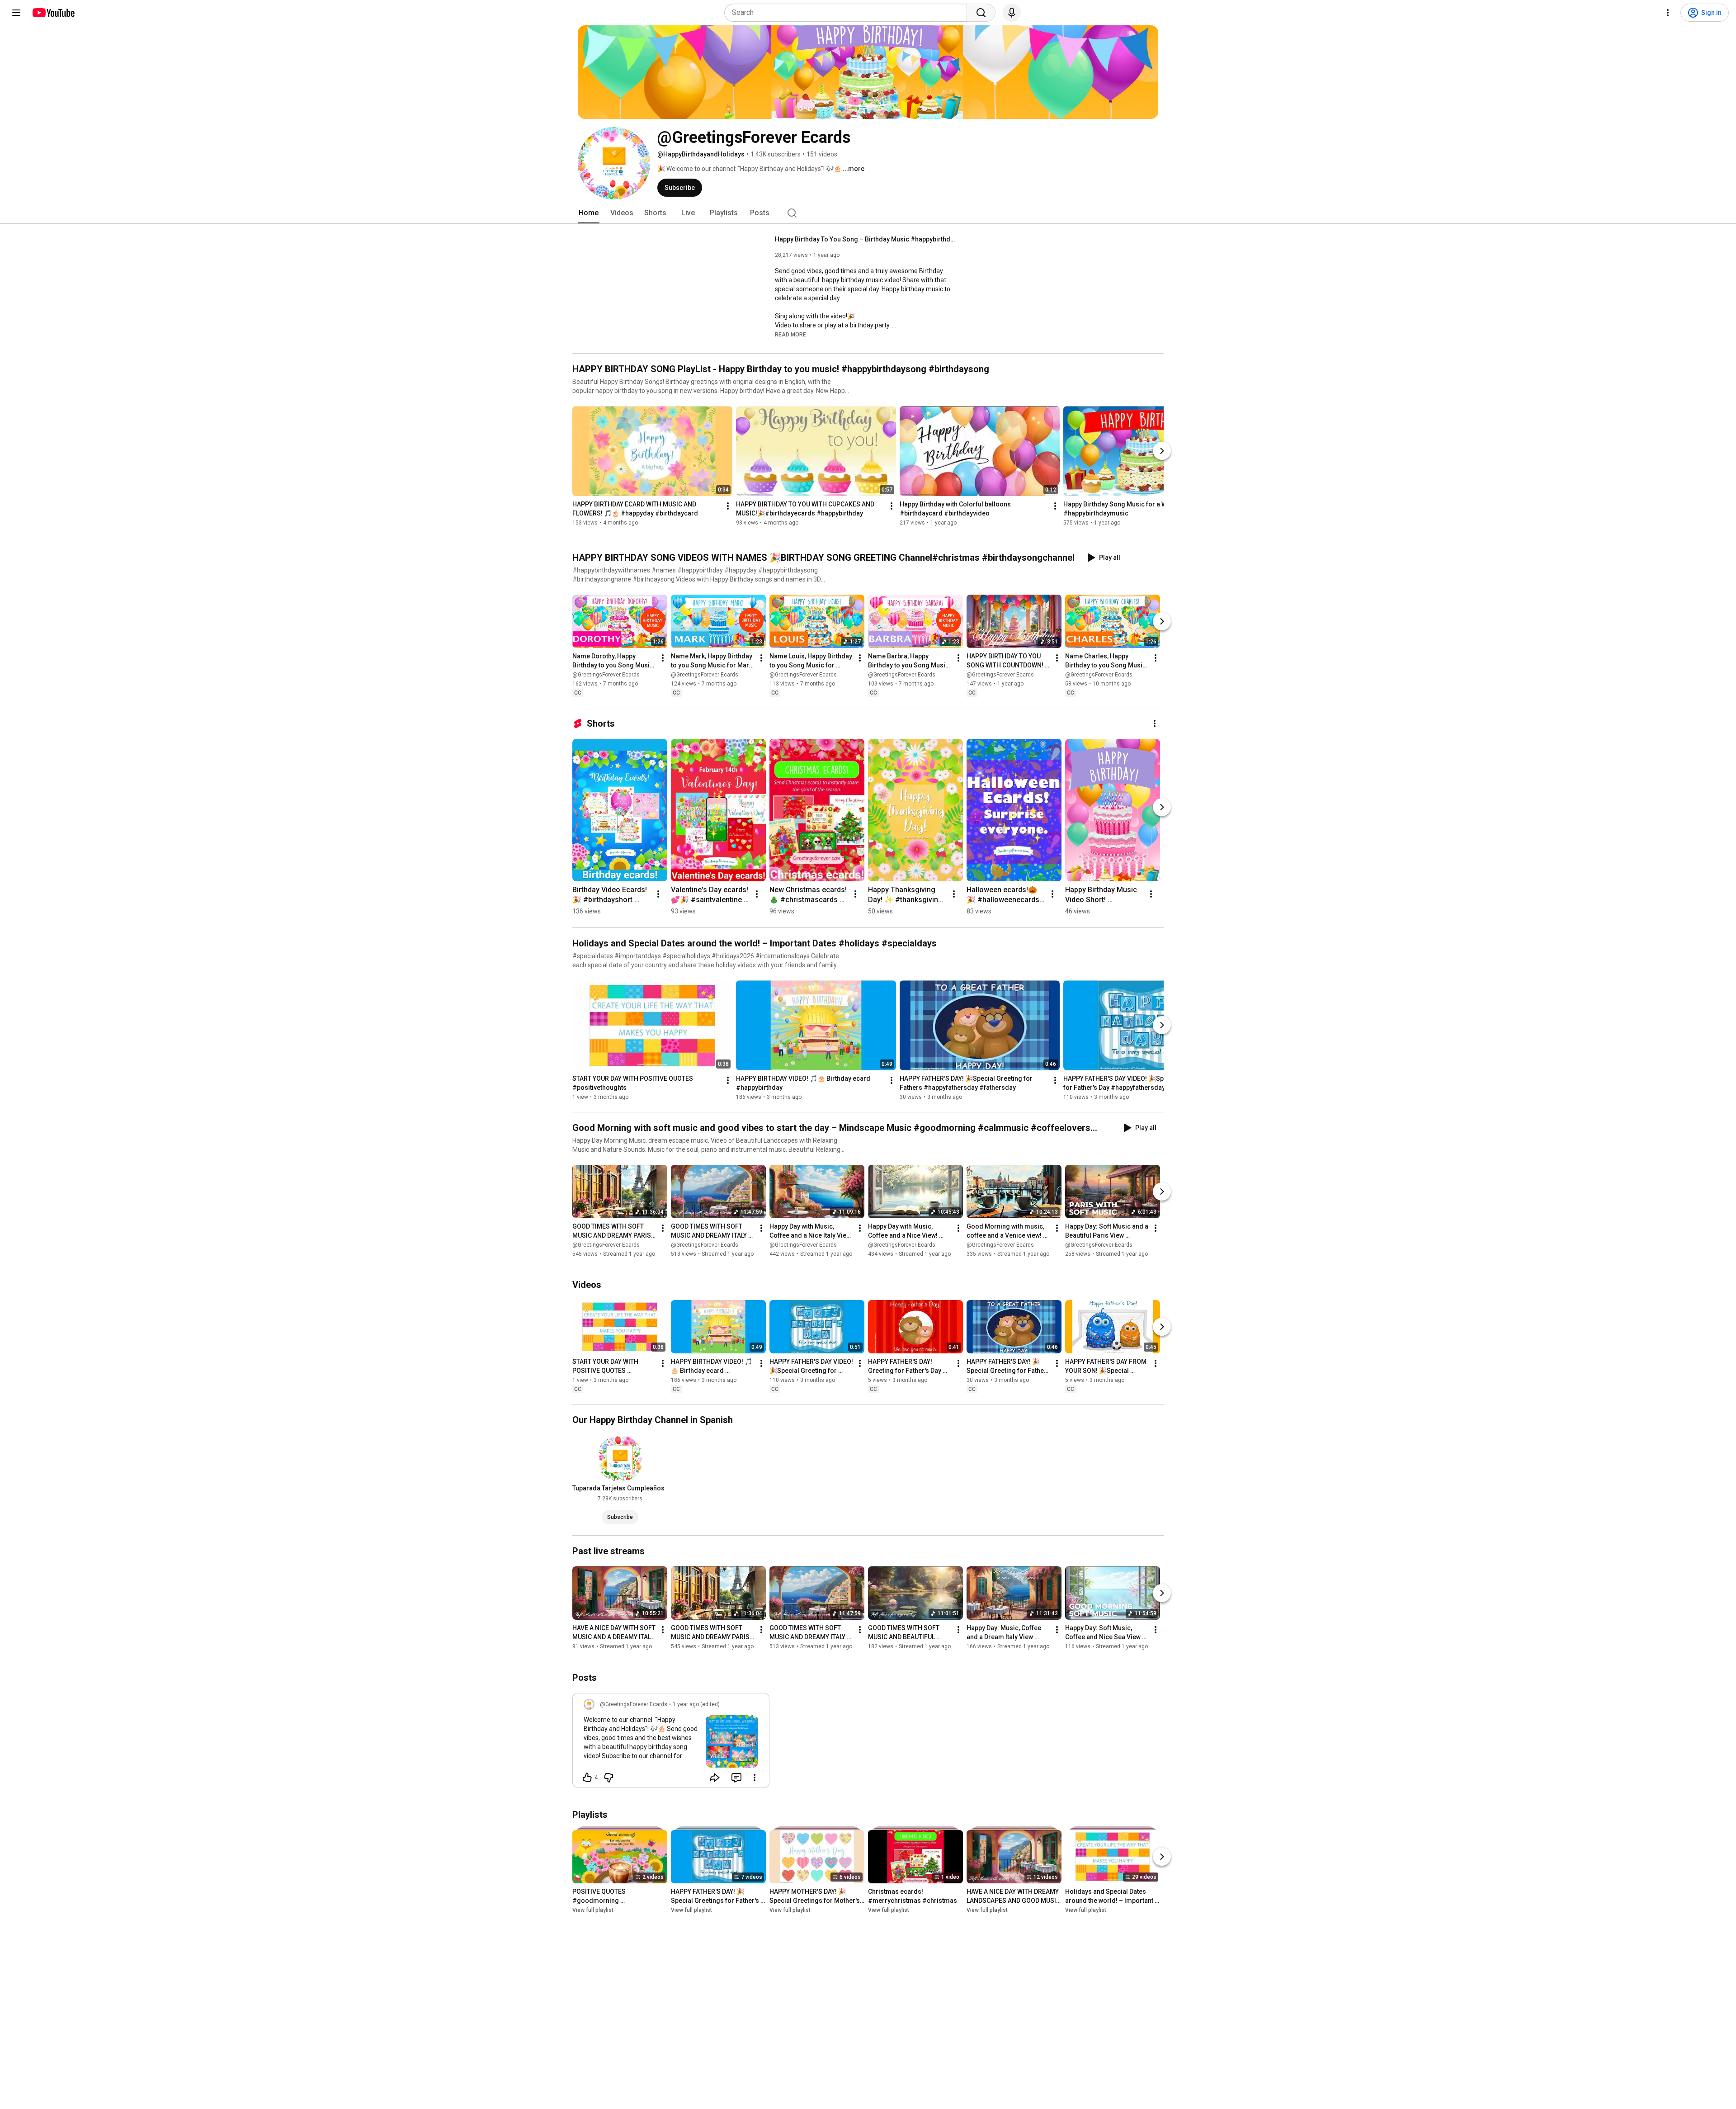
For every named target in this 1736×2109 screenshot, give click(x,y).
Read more (790, 335)
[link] (671, 1743)
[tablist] (868, 213)
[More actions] (728, 506)
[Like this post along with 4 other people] (587, 1778)
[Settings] (1668, 13)
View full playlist (593, 1910)
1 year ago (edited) (696, 1704)
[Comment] (736, 1778)
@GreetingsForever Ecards (606, 675)
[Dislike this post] (609, 1778)
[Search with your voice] (1012, 13)
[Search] (981, 13)
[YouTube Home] (53, 13)
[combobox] (848, 13)
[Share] (715, 1778)
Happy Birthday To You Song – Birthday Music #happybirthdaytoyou (866, 239)
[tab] (589, 213)
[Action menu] (755, 1778)
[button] (790, 334)
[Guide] (16, 13)
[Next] (1162, 451)
